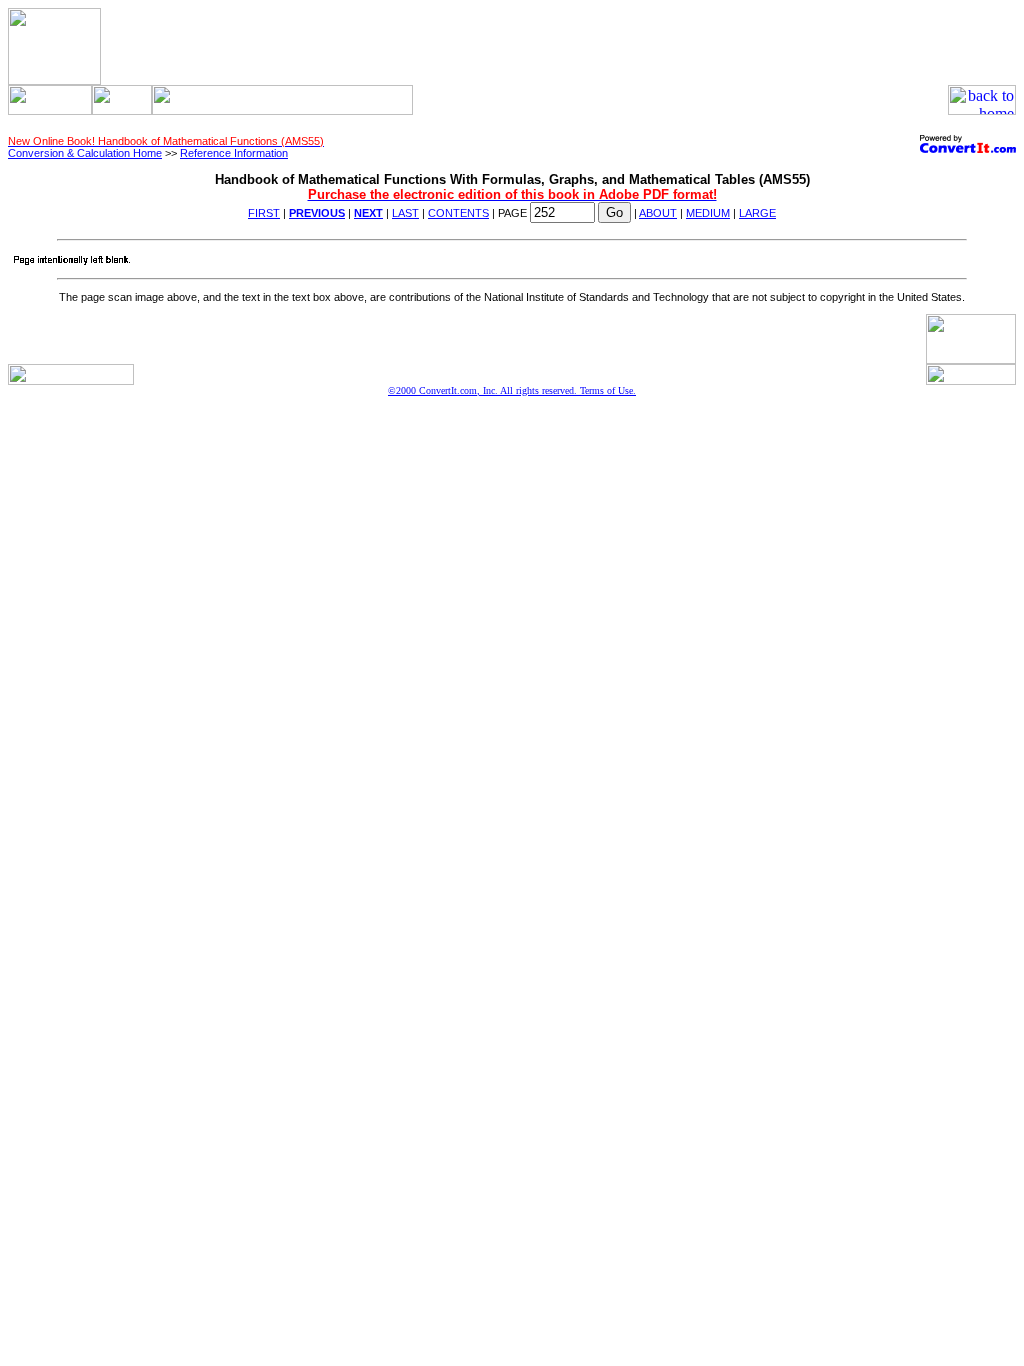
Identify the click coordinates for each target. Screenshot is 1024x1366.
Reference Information (234, 153)
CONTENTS (458, 213)
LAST (405, 213)
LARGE (757, 213)
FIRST (264, 213)
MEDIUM (708, 213)
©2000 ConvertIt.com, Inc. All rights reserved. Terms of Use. (512, 390)
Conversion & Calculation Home (85, 153)
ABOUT (658, 213)
